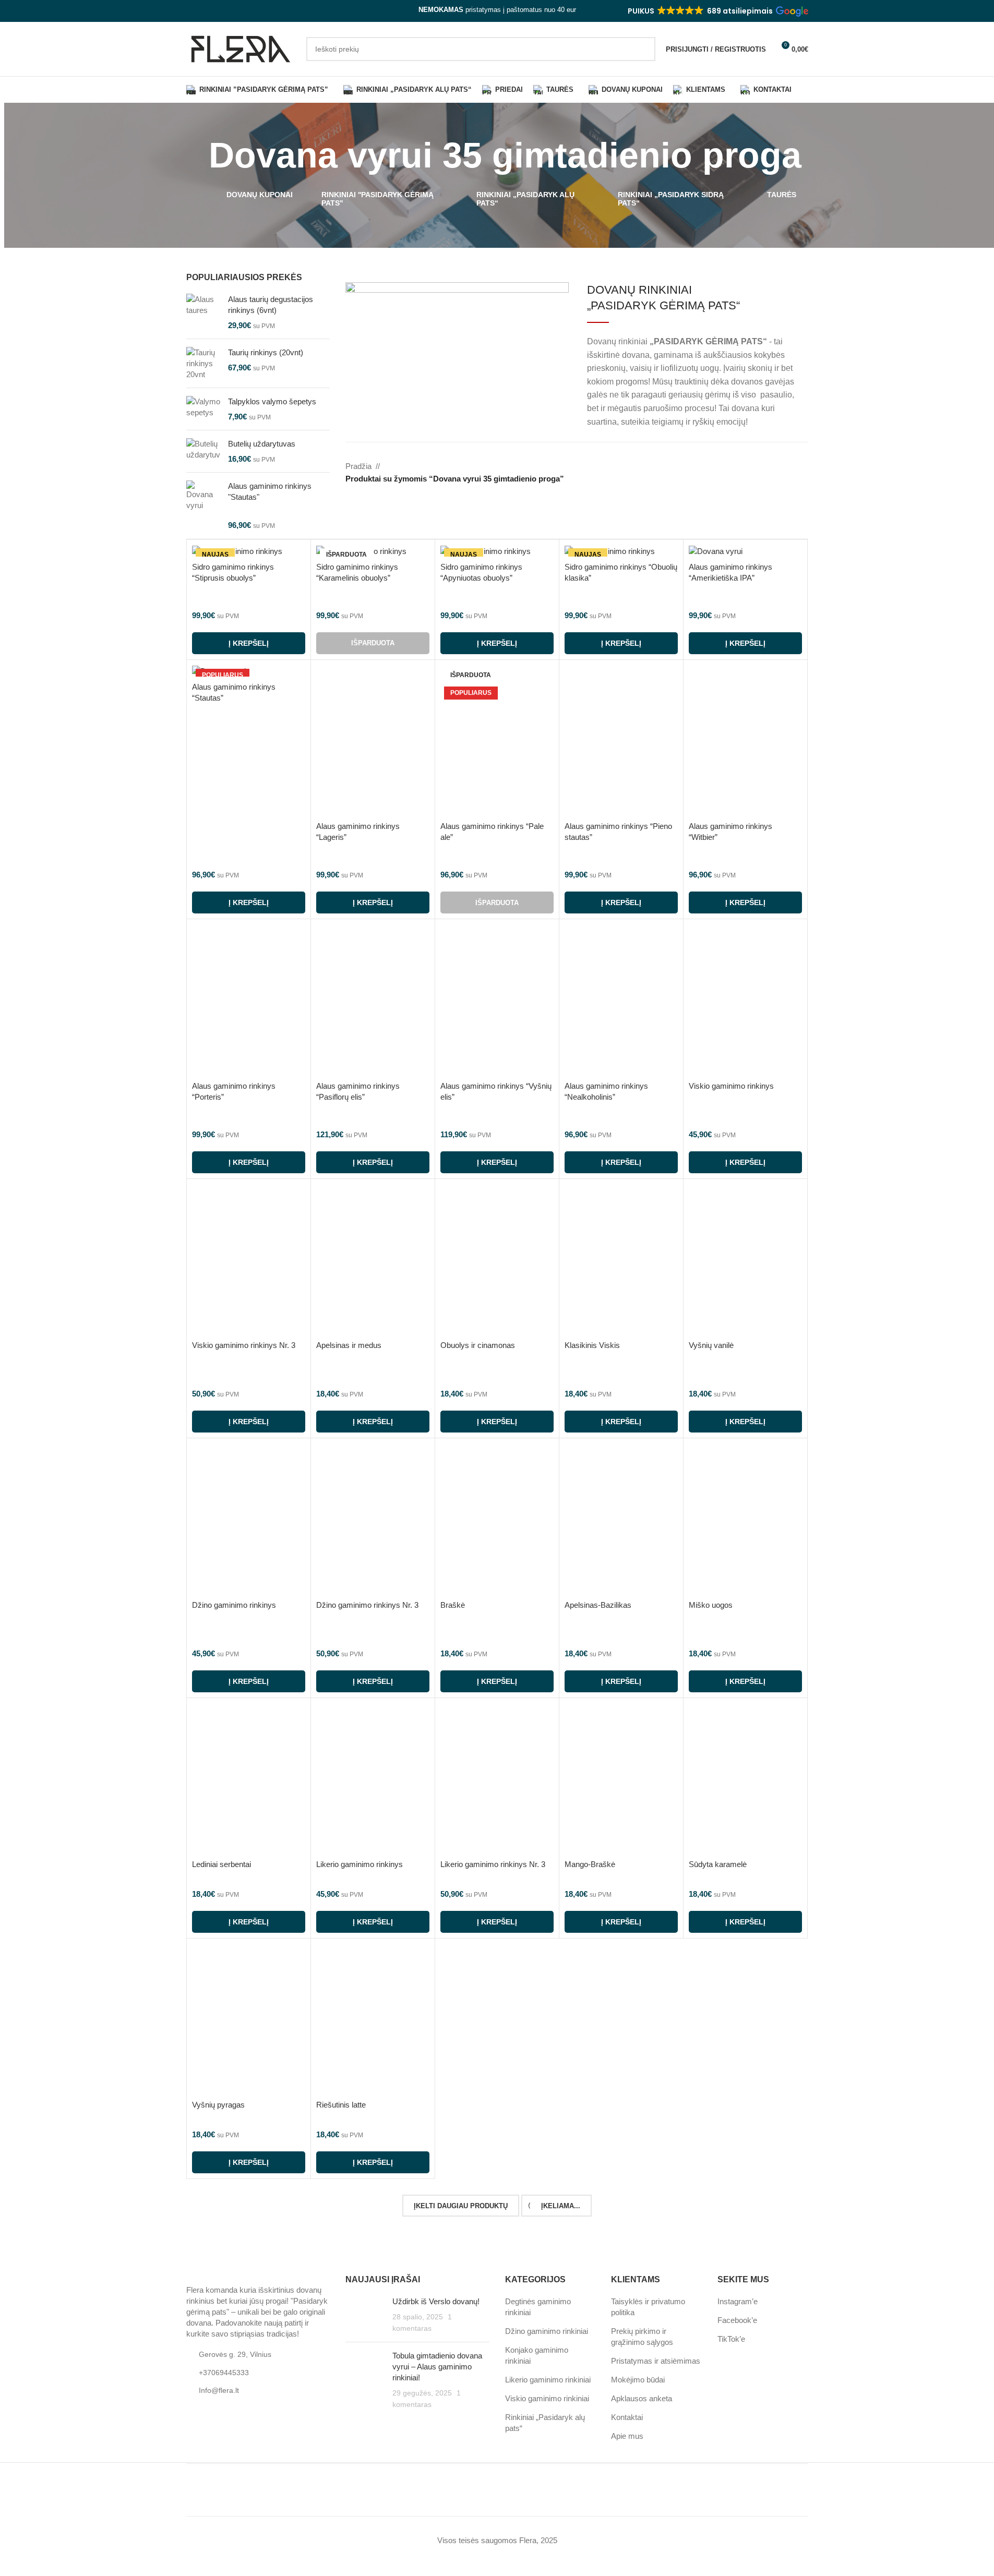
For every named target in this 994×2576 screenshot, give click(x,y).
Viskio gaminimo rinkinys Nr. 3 (244, 1345)
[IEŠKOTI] (643, 49)
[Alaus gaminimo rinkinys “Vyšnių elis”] (497, 1000)
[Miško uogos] (745, 1519)
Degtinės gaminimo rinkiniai (538, 2307)
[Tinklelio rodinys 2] (765, 467)
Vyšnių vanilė (711, 1345)
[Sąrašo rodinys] (746, 467)
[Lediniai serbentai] (249, 1779)
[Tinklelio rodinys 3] (782, 467)
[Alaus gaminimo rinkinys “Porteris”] (249, 1000)
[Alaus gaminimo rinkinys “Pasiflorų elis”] (373, 1000)
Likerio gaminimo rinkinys (360, 1864)
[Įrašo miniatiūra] (365, 2315)
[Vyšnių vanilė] (745, 1260)
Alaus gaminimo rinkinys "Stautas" (270, 491)
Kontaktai (627, 2418)
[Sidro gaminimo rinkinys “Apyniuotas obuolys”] (497, 551)
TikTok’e (731, 2339)
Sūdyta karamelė (718, 1864)
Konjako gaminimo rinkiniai (537, 2356)
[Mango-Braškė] (621, 1779)
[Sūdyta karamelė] (745, 1779)
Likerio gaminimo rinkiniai (548, 2380)
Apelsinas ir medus (349, 1345)
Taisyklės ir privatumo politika (648, 2307)
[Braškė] (497, 1519)
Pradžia (358, 466)
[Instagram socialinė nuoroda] (205, 11)
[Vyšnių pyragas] (249, 2019)
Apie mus (627, 2436)
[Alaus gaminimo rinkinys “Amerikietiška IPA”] (745, 551)
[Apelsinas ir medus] (373, 1260)
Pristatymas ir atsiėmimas (656, 2361)
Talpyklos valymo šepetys (272, 401)
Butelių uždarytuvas (262, 444)
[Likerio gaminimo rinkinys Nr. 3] (497, 1779)
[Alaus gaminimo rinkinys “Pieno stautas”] (621, 741)
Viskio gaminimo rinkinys (731, 1086)
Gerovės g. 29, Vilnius (235, 2354)
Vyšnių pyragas (218, 2105)
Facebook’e (737, 2321)
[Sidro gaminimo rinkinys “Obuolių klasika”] (621, 551)
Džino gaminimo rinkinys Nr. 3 (367, 1605)
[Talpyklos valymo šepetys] (203, 409)
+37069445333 (224, 2373)
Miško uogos (711, 1605)
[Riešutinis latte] (373, 2019)
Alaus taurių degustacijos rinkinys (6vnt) (271, 305)
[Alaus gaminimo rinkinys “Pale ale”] (497, 741)
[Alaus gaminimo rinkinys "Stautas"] (203, 505)
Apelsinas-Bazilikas (598, 1605)
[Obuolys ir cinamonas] (497, 1260)
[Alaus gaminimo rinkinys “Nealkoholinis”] (621, 1000)
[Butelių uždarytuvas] (203, 451)
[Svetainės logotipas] (241, 48)
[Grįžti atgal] (196, 155)
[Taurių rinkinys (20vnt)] (203, 363)
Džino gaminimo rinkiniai (547, 2332)
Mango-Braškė (590, 1864)
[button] (717, 11)
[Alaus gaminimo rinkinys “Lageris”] (373, 741)
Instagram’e (738, 2302)
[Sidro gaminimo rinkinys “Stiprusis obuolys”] (249, 551)
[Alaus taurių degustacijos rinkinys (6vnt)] (203, 312)
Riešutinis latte (341, 2105)
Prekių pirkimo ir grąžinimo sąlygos (642, 2337)
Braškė (453, 1605)
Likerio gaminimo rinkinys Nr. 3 (493, 1864)
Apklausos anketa (642, 2399)
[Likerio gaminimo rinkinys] (373, 1779)
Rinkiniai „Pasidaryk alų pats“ (545, 2423)
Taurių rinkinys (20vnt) (266, 352)
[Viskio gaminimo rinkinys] (745, 1000)
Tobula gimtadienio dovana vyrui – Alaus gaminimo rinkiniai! (437, 2367)
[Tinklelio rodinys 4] (801, 467)
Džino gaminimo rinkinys (234, 1605)
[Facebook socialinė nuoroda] (193, 11)
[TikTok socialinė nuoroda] (218, 11)
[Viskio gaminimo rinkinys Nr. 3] (249, 1260)
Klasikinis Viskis (592, 1345)
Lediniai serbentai (221, 1864)
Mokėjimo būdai (638, 2380)
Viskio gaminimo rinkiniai (547, 2399)
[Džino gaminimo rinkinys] (249, 1519)
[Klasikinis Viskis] (621, 1260)
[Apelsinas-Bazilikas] (621, 1519)
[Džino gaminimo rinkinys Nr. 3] (373, 1519)
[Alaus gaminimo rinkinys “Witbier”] (745, 741)
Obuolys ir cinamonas (478, 1345)
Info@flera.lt (219, 2391)
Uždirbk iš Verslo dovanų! (436, 2302)
